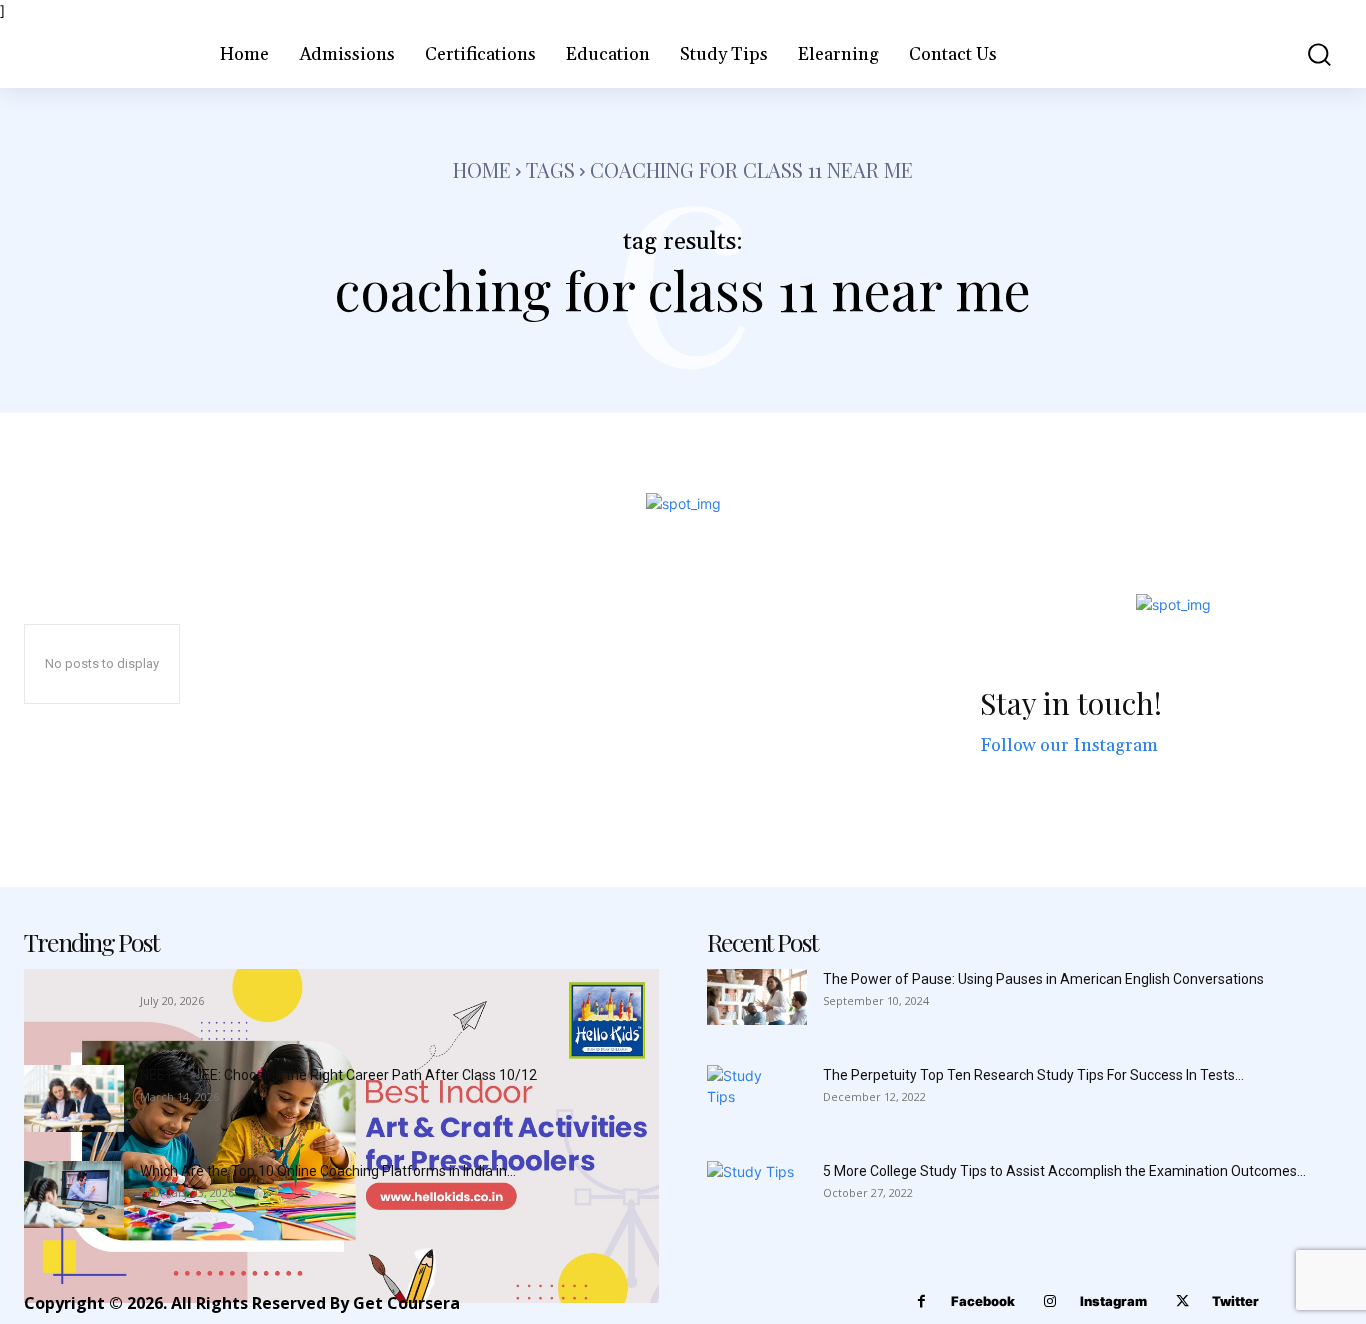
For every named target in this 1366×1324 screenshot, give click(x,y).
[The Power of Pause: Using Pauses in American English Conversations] (757, 997)
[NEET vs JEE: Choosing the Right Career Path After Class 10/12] (74, 1098)
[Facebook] (921, 1301)
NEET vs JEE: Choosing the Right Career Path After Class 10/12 (338, 1075)
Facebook (983, 1301)
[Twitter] (1182, 1301)
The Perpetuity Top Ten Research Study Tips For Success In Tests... (1033, 1075)
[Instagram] (1050, 1301)
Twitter (1235, 1301)
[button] (1307, 54)
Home (482, 169)
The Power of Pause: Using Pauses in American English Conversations (1043, 979)
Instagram (1113, 1301)
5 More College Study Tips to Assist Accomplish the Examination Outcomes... (1064, 1171)
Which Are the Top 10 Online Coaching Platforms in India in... (328, 1171)
